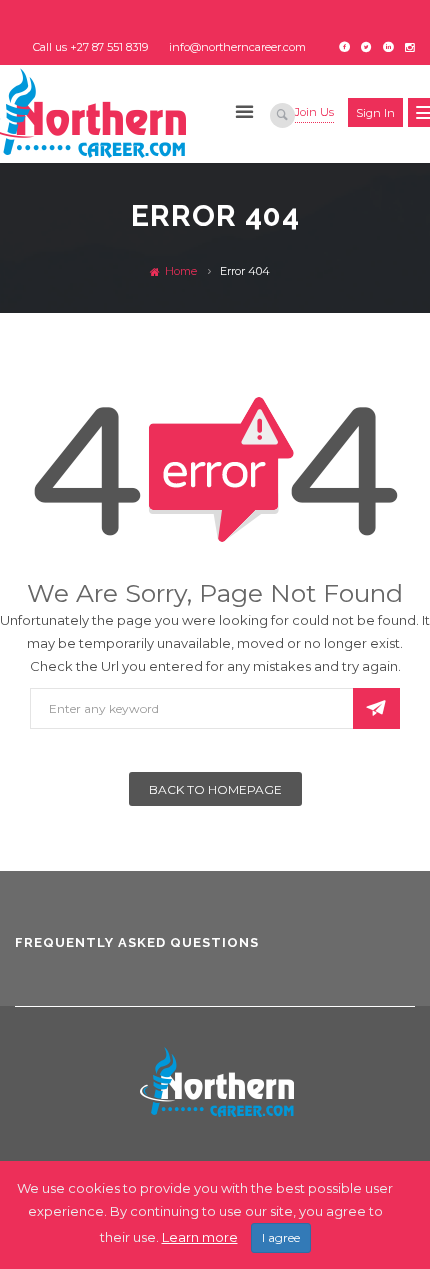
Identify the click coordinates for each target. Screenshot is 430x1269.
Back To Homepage (215, 789)
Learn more (200, 1237)
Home (179, 271)
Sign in (375, 113)
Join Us (314, 112)
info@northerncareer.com (237, 47)
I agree (281, 1237)
